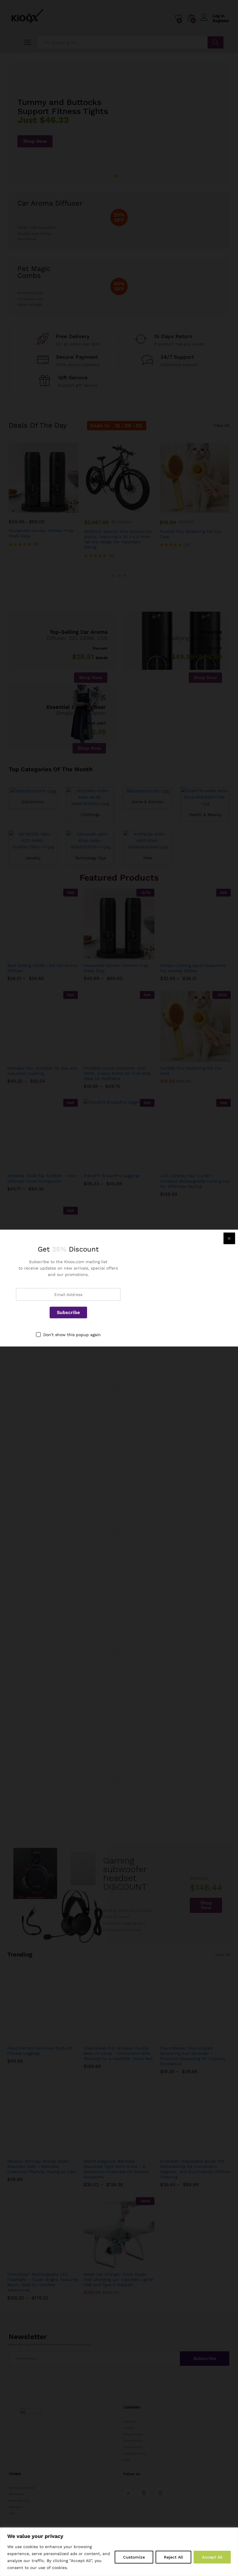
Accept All (212, 2557)
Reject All (173, 2557)
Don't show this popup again (72, 1334)
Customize (134, 2557)
